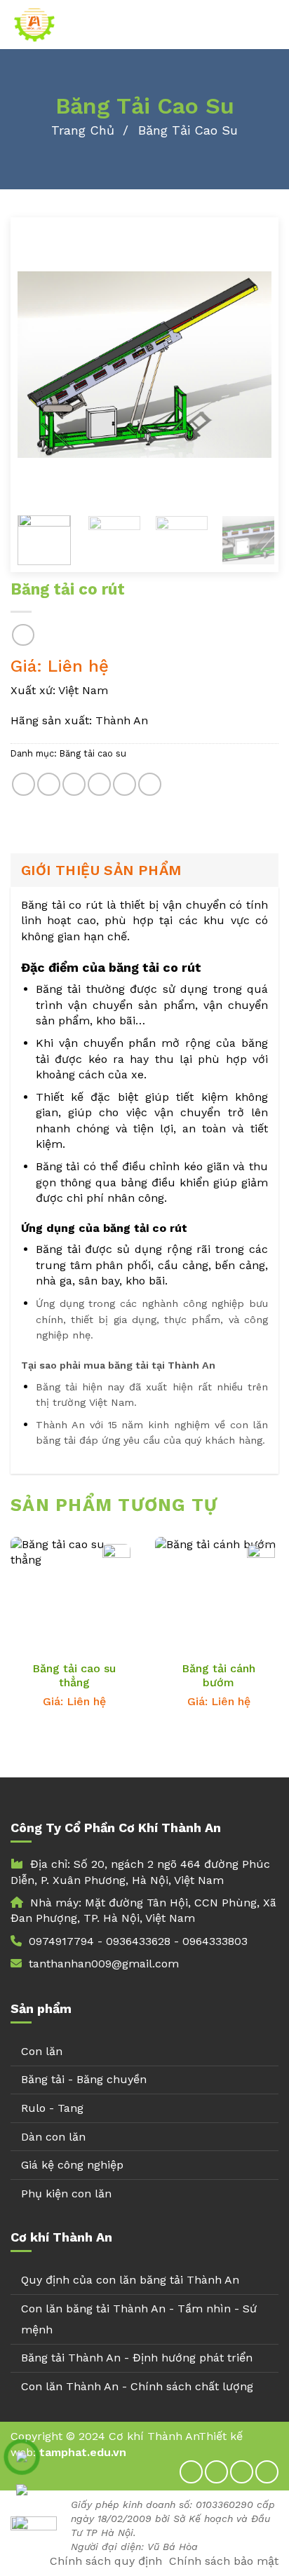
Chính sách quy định (106, 2561)
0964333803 (215, 1941)
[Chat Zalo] (22, 2490)
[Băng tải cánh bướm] (219, 1607)
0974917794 (61, 1941)
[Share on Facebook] (49, 784)
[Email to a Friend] (99, 784)
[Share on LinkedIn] (150, 784)
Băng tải (58, 989)
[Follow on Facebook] (191, 2472)
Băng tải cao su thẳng (74, 1676)
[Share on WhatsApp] (23, 784)
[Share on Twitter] (74, 784)
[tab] (144, 870)
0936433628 (138, 1941)
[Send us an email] (267, 2472)
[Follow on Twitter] (242, 2472)
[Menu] (249, 24)
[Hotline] (22, 2457)
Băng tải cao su (188, 130)
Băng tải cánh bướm (219, 1676)
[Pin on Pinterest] (125, 784)
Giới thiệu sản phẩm (101, 870)
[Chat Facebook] (22, 2523)
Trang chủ (83, 130)
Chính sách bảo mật (224, 2561)
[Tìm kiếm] (273, 25)
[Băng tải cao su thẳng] (74, 1607)
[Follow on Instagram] (216, 2472)
